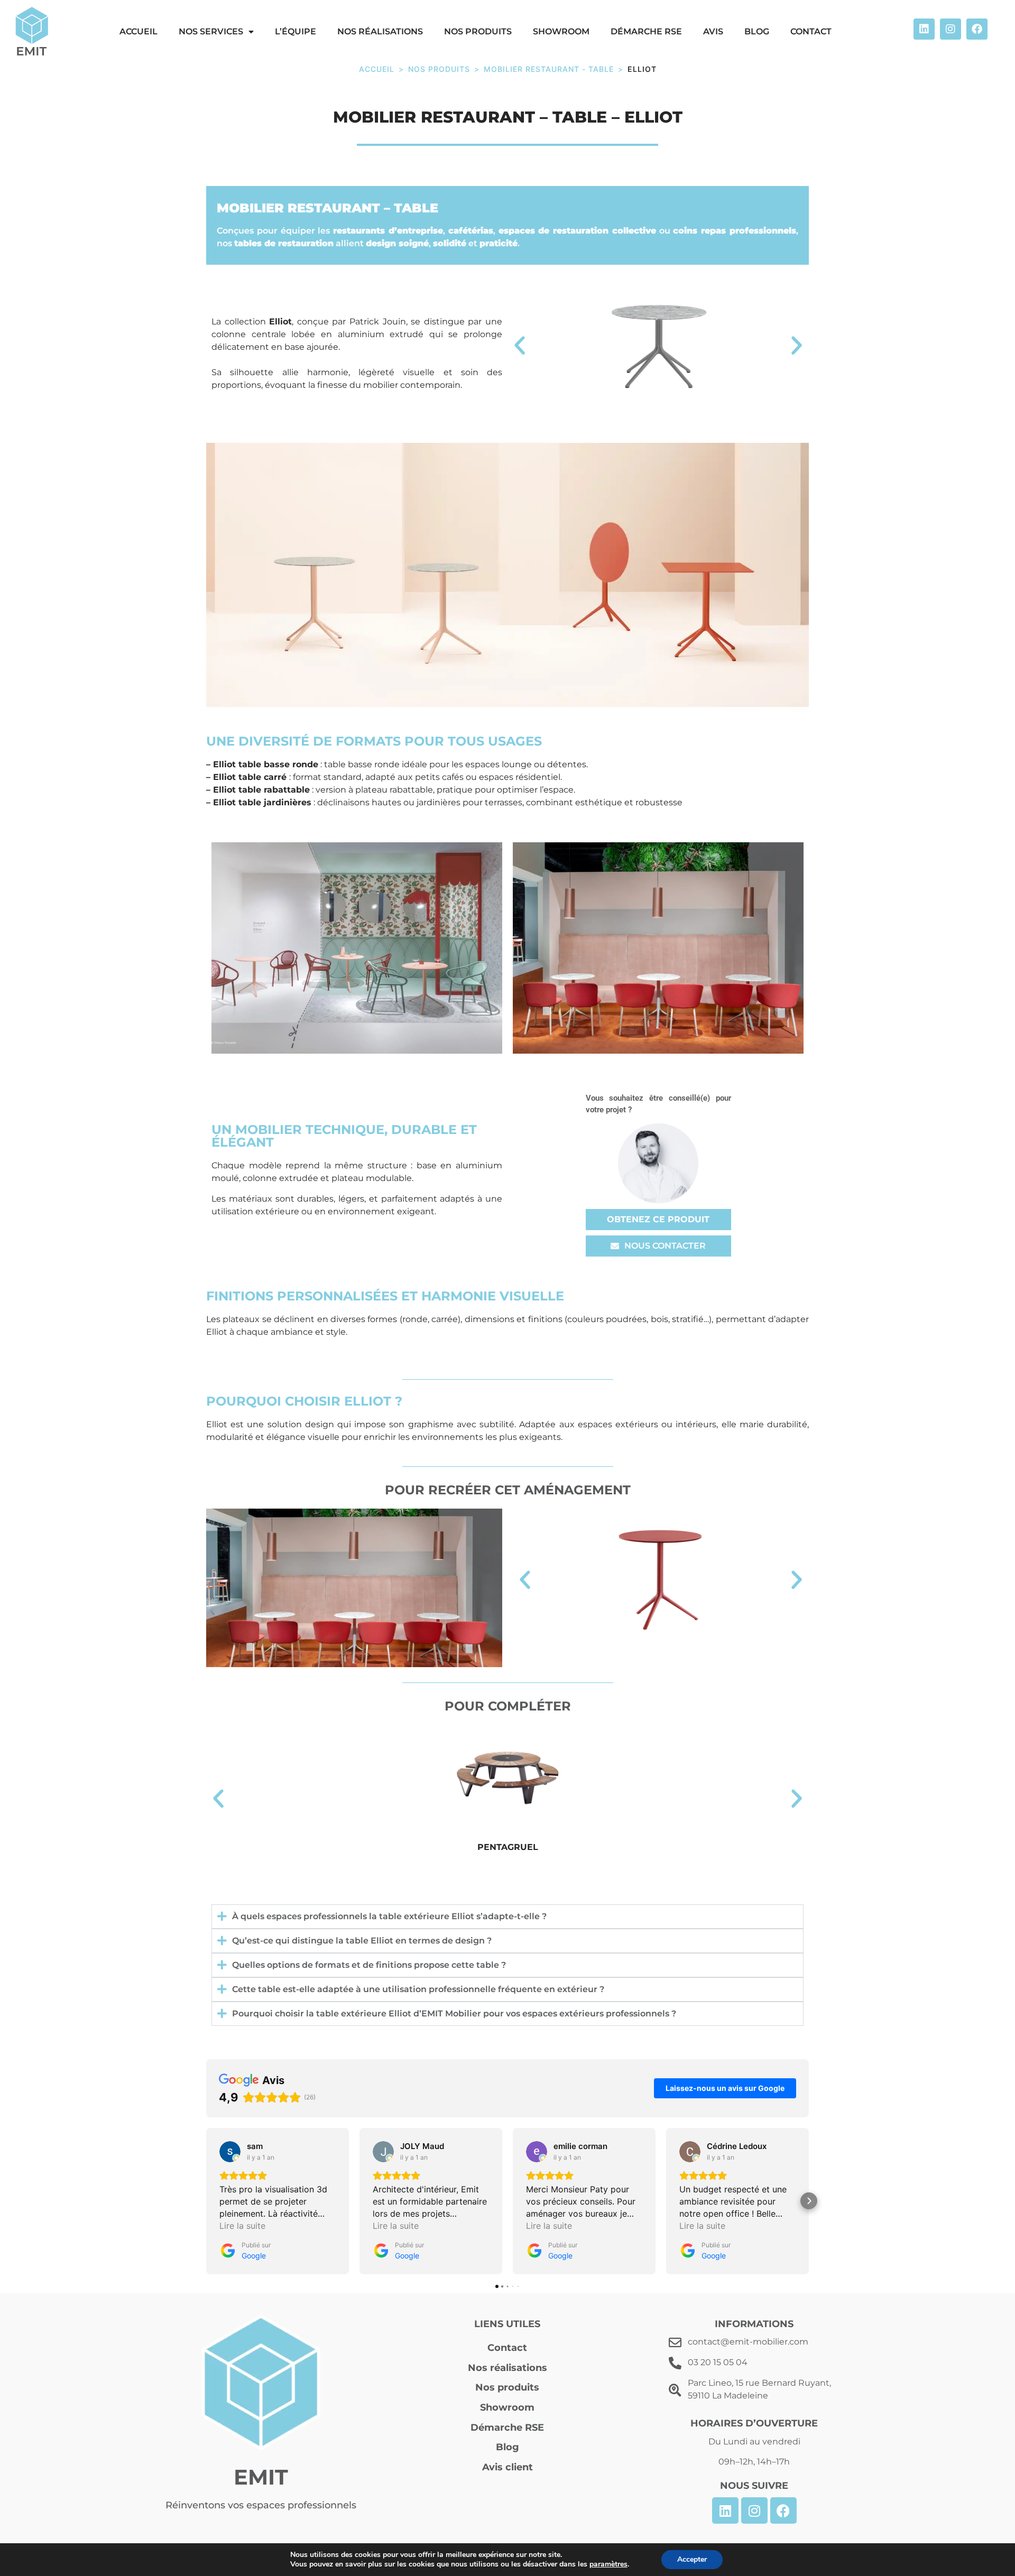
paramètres (608, 2564)
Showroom (561, 31)
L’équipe (296, 31)
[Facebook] (977, 29)
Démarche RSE (646, 31)
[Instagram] (951, 29)
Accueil (377, 69)
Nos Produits (439, 69)
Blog (757, 31)
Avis (713, 31)
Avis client (508, 2467)
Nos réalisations (380, 31)
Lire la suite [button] (242, 2226)
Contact (811, 31)
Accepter (692, 2559)
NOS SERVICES (211, 31)
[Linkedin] (924, 29)
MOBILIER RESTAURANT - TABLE (549, 69)
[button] (520, 346)
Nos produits (478, 31)
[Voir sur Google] (230, 2152)
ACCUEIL (139, 31)
